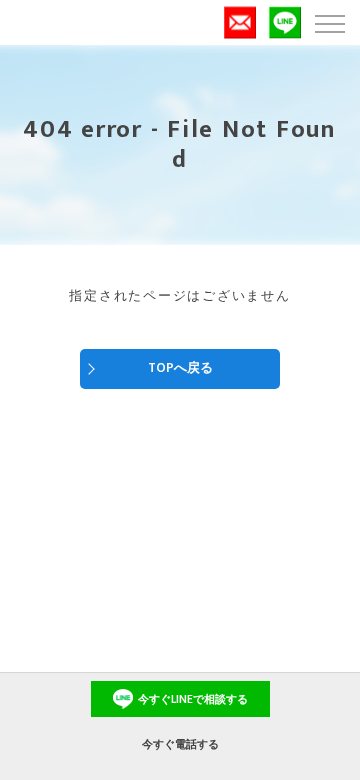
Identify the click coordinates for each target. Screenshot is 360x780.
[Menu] (329, 22)
